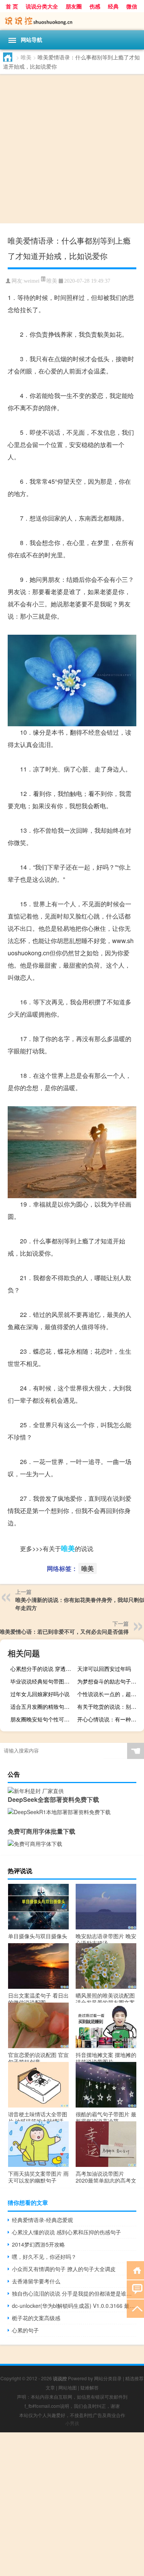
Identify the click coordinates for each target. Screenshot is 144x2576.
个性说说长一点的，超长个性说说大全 (110, 1694)
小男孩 (72, 2423)
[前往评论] (135, 2289)
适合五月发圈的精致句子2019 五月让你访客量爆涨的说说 (43, 1706)
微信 (132, 6)
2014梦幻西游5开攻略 (38, 2244)
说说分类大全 (42, 6)
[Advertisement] (72, 150)
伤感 (95, 6)
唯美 (26, 57)
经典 (113, 6)
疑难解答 (89, 2387)
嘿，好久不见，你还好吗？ (44, 2257)
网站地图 (68, 2387)
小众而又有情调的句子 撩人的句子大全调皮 (64, 2269)
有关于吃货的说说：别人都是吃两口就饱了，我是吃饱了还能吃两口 (110, 1706)
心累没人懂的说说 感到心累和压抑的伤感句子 (66, 2232)
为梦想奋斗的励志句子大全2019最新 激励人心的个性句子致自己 (110, 1681)
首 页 (12, 6)
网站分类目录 (108, 2378)
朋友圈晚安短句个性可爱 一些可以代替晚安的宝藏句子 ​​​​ (43, 1719)
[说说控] (72, 21)
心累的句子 (25, 2330)
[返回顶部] (135, 2308)
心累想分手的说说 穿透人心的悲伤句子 (43, 1669)
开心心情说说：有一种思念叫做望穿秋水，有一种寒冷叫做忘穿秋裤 (110, 1719)
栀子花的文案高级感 (36, 2318)
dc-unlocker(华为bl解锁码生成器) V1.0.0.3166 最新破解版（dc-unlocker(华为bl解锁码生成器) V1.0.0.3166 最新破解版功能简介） (74, 2306)
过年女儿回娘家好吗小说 (40, 1694)
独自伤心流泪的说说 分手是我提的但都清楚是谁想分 (74, 2293)
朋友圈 (74, 6)
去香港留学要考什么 (36, 2281)
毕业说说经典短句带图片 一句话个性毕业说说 (43, 1681)
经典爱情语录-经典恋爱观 (42, 2220)
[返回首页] (135, 2270)
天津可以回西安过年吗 (104, 1669)
